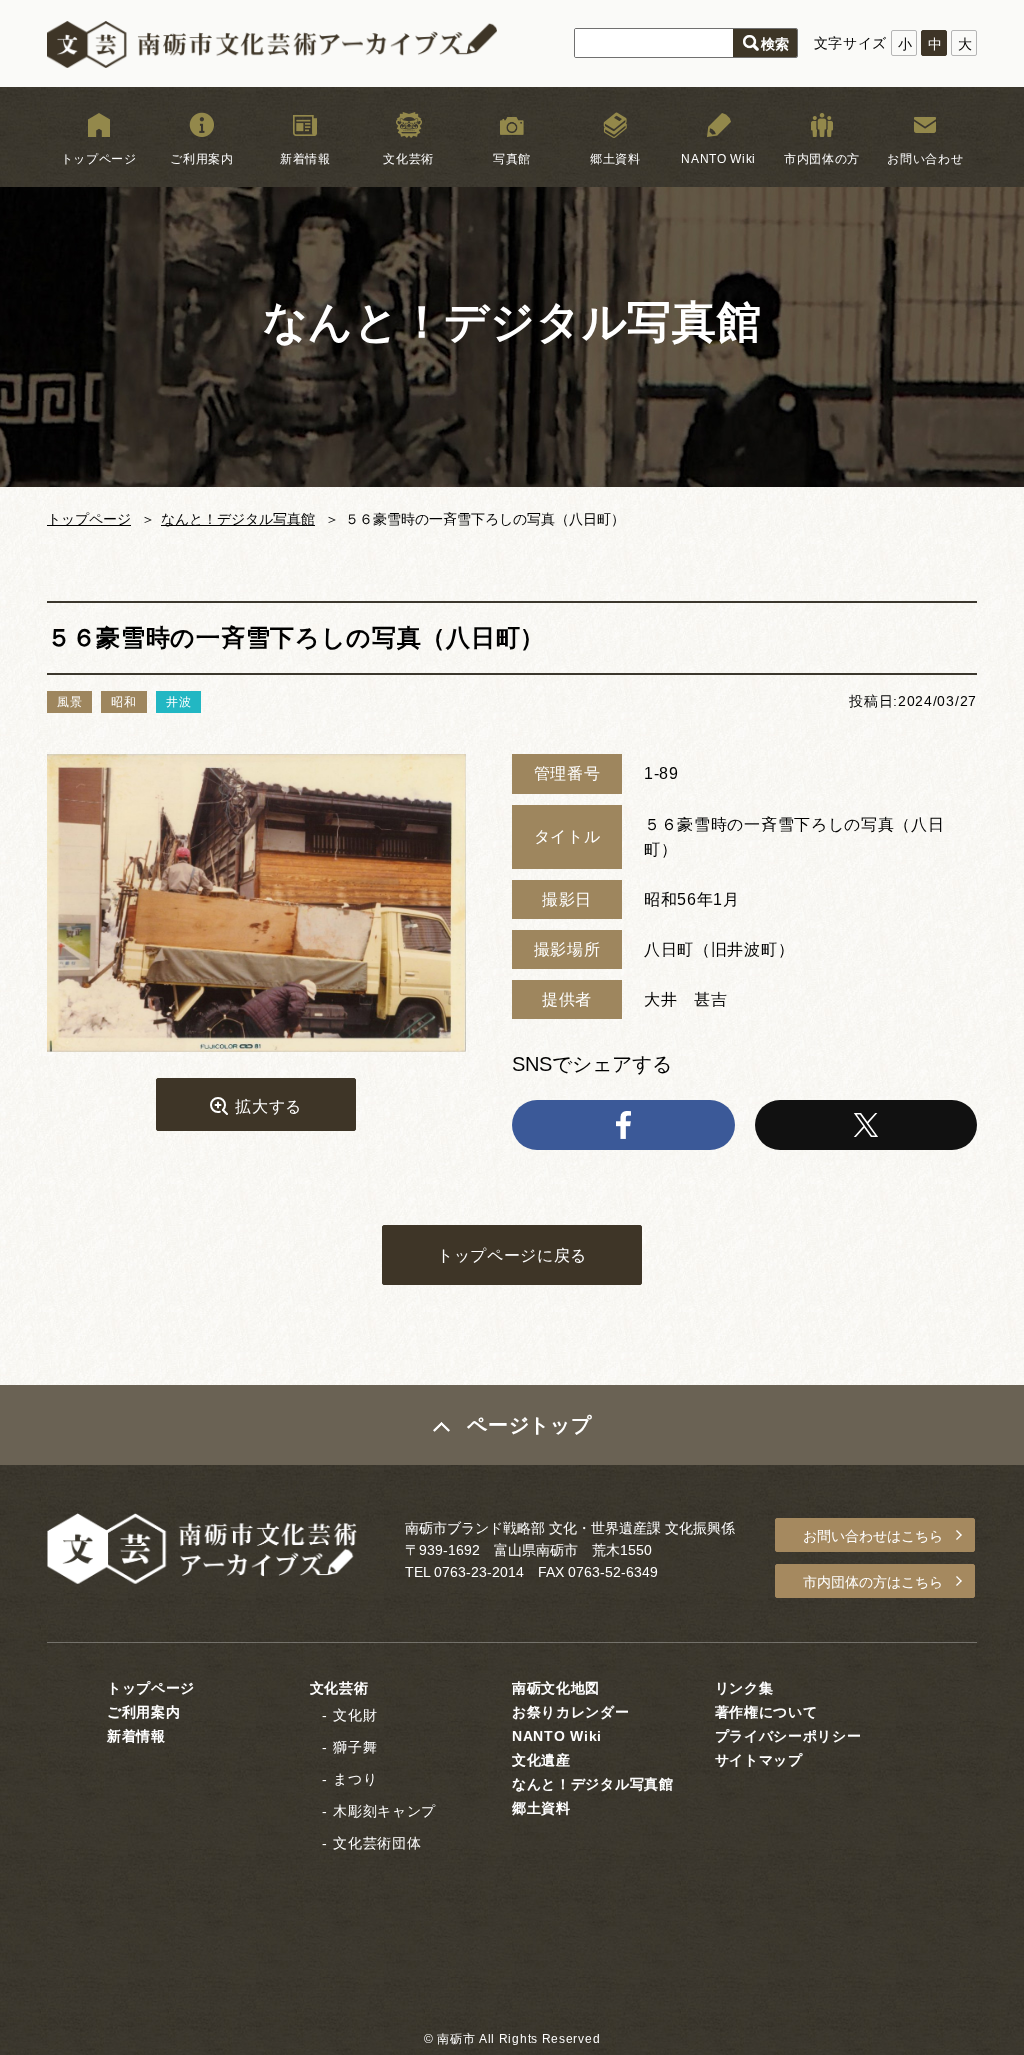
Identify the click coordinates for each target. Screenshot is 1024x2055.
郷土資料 (615, 159)
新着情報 (305, 159)
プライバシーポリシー (788, 1736)
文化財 (355, 1715)
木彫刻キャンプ (384, 1811)
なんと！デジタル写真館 (238, 519)
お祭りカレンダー (571, 1712)
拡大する (268, 1106)
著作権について (766, 1712)
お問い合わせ (925, 159)
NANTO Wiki (718, 159)
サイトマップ (759, 1760)
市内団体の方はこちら (873, 1582)
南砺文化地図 (556, 1688)
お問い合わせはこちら (873, 1536)
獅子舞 (355, 1747)
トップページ (99, 159)
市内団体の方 (822, 159)
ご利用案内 (202, 159)
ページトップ (529, 1425)
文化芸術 (408, 159)
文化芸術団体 (377, 1843)
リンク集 (744, 1688)
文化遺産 (541, 1760)
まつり (355, 1779)
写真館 (512, 159)
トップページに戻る (512, 1255)
